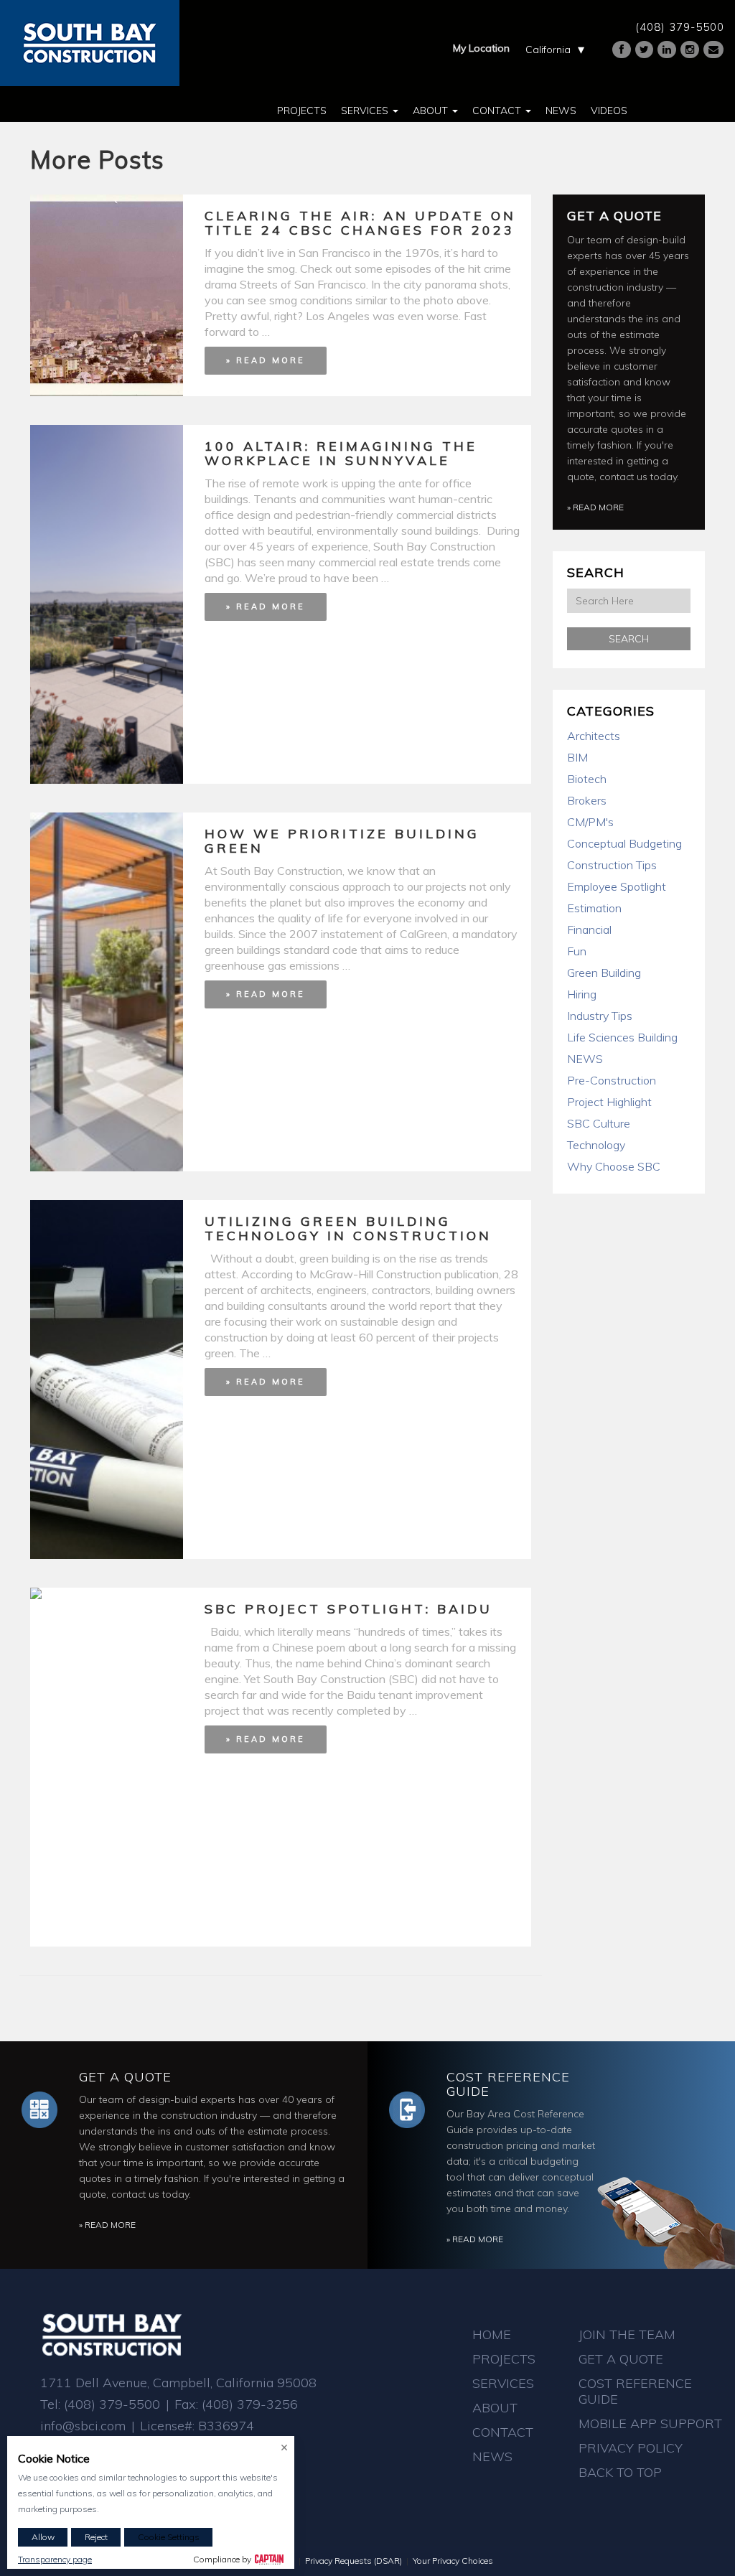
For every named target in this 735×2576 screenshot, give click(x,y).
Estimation (594, 908)
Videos (609, 111)
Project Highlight (609, 1102)
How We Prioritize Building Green (342, 841)
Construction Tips (612, 865)
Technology (596, 1145)
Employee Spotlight (617, 886)
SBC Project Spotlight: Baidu (348, 1609)
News (561, 111)
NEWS (585, 1059)
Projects (302, 111)
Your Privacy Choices (453, 2561)
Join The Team (627, 2334)
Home (492, 2334)
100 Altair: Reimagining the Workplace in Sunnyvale (341, 453)
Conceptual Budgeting (624, 843)
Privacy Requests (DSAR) (354, 2561)
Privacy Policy (631, 2448)
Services (366, 111)
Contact (498, 111)
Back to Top (620, 2472)
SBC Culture (599, 1123)
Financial (589, 929)
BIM (577, 757)
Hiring (582, 994)
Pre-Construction (612, 1080)
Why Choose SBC (614, 1166)
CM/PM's (590, 822)
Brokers (587, 800)
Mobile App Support (650, 2423)
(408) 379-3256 (250, 2404)
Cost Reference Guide (508, 2084)
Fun (577, 951)
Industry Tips (600, 1016)
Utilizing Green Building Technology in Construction (348, 1228)
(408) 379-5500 (680, 27)
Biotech (587, 779)
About (432, 111)
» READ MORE (266, 360)
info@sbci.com (83, 2426)
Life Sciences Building (622, 1037)
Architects (594, 736)
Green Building (604, 973)
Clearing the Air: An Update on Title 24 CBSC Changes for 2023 (360, 223)
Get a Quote (614, 216)
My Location (481, 48)
